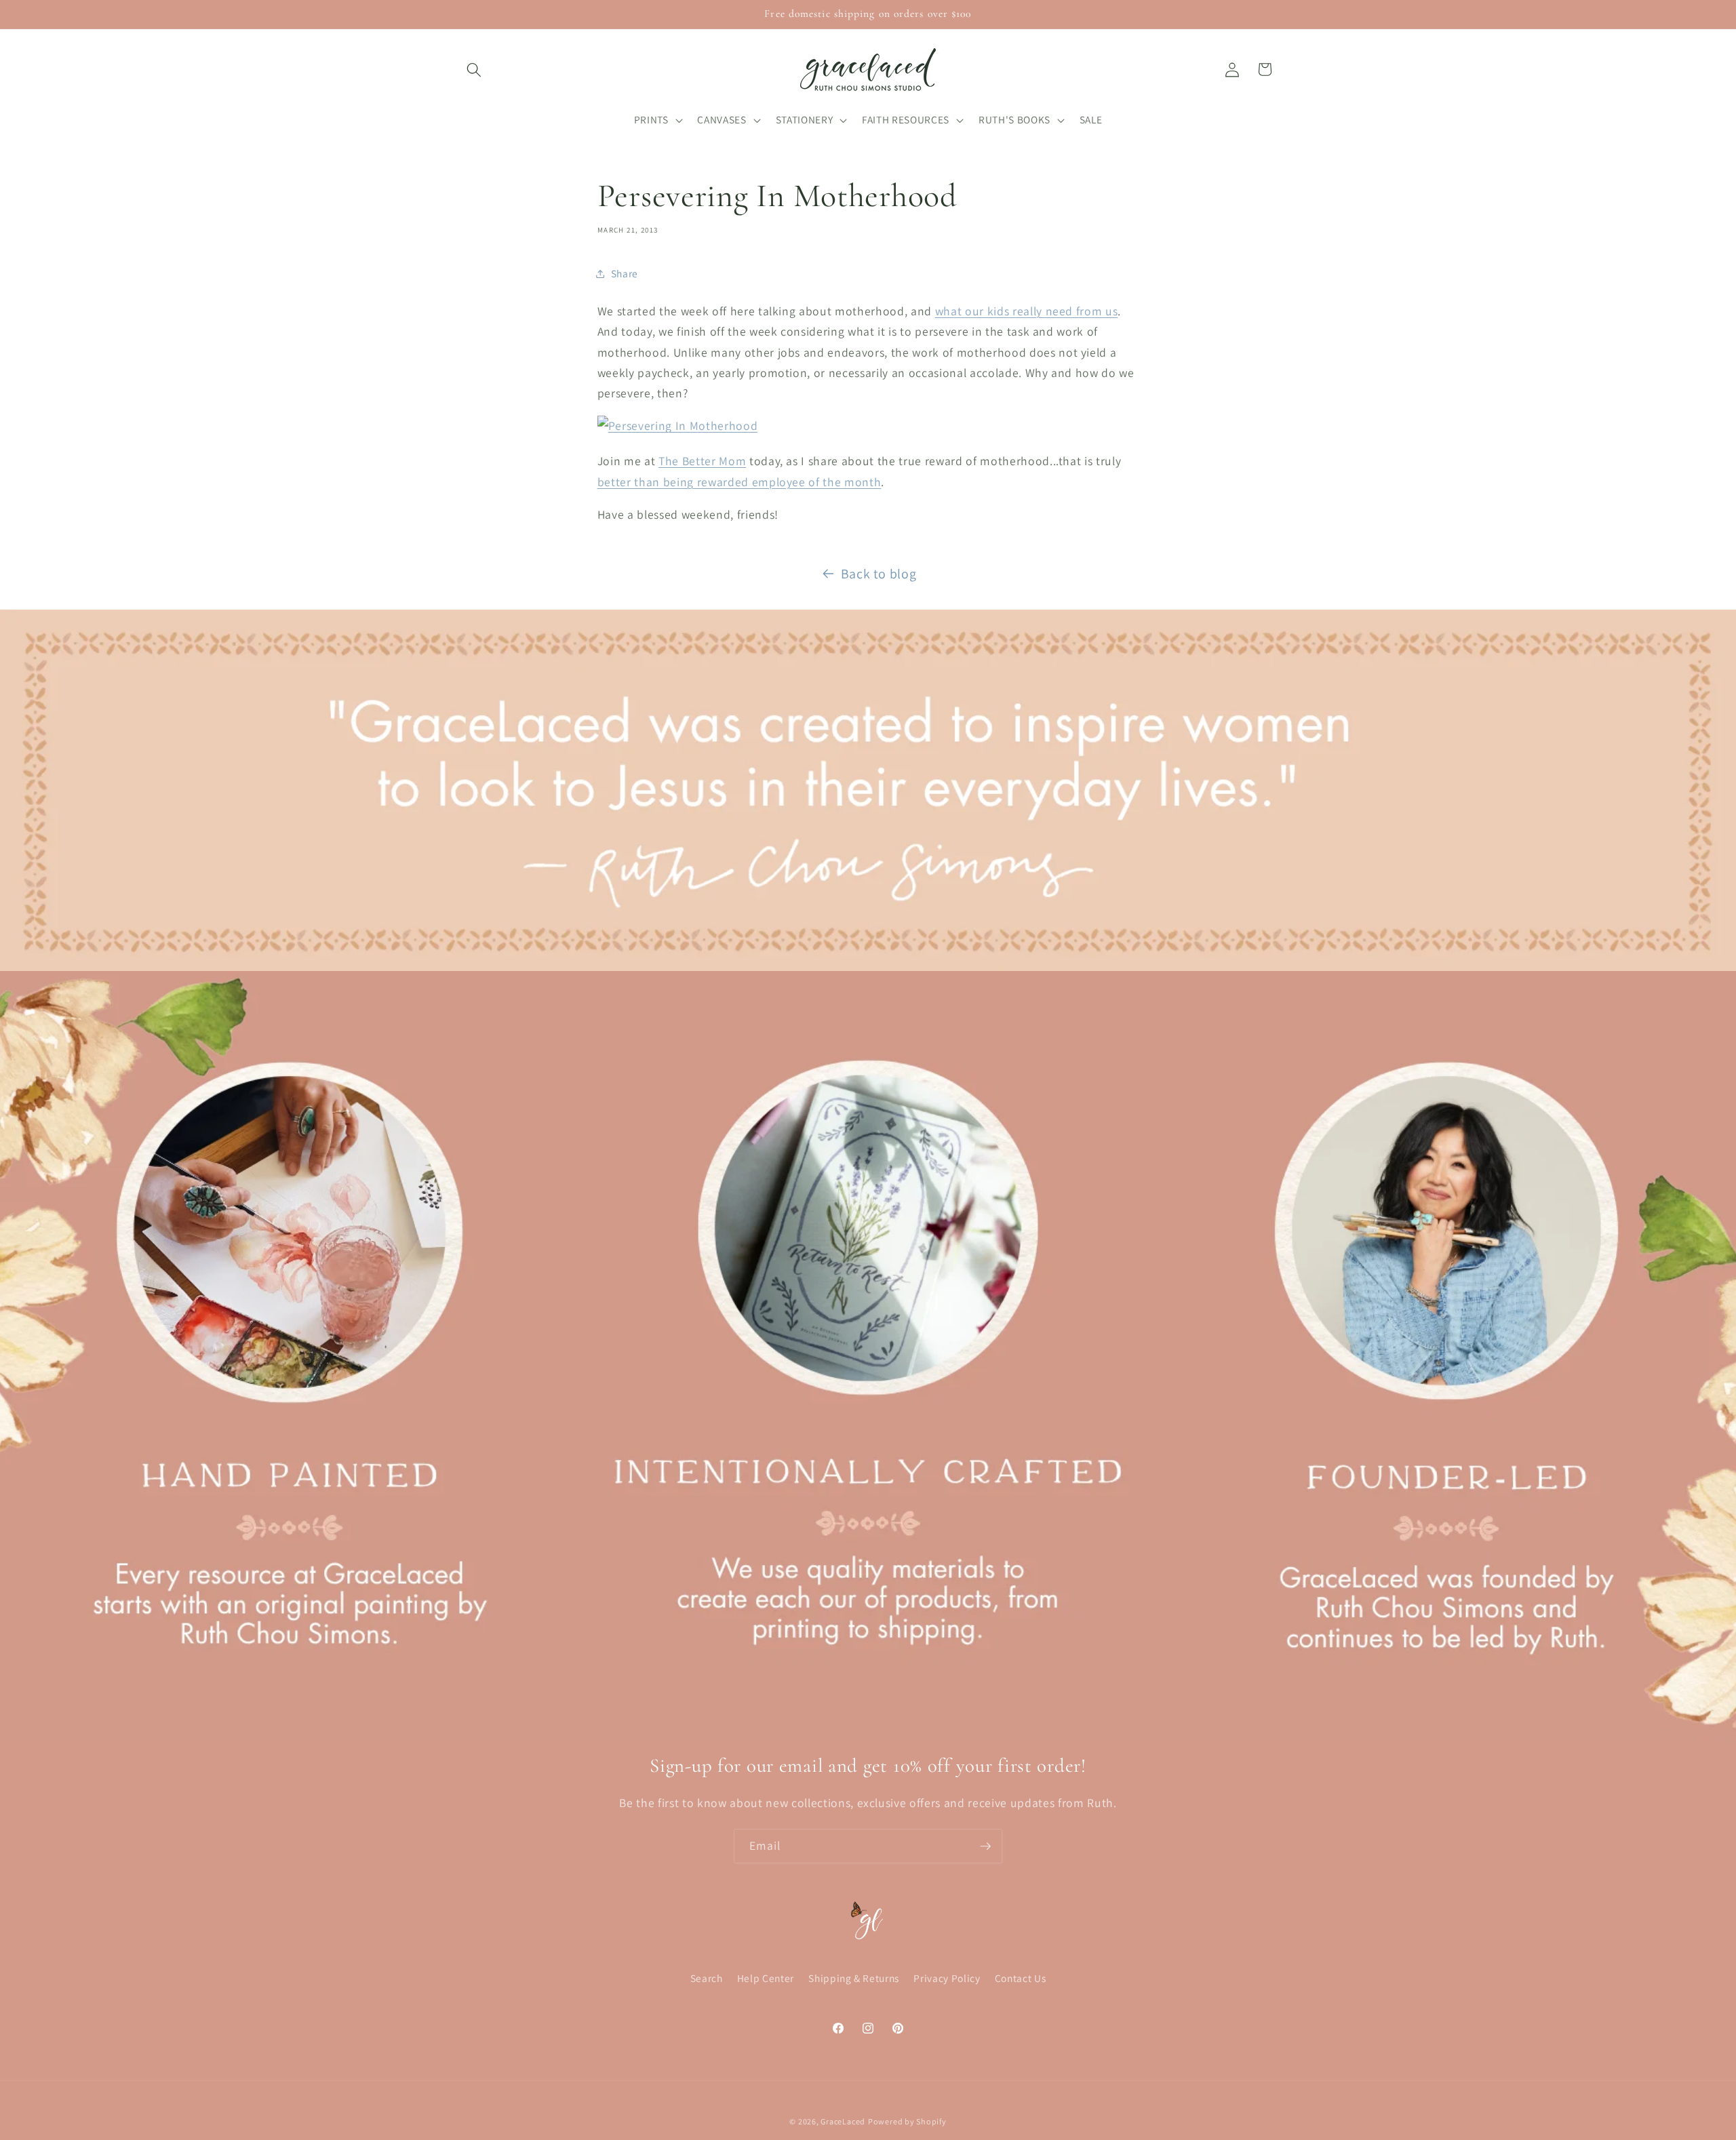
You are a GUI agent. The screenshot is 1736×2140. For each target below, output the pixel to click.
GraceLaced (843, 2122)
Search (707, 1978)
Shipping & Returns (854, 1978)
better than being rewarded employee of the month (739, 482)
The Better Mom (702, 461)
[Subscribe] (985, 1846)
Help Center (766, 1978)
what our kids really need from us (1027, 311)
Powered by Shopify (907, 2122)
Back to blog (879, 574)
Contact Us (1021, 1978)
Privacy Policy (947, 1978)
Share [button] (625, 273)
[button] (474, 69)
